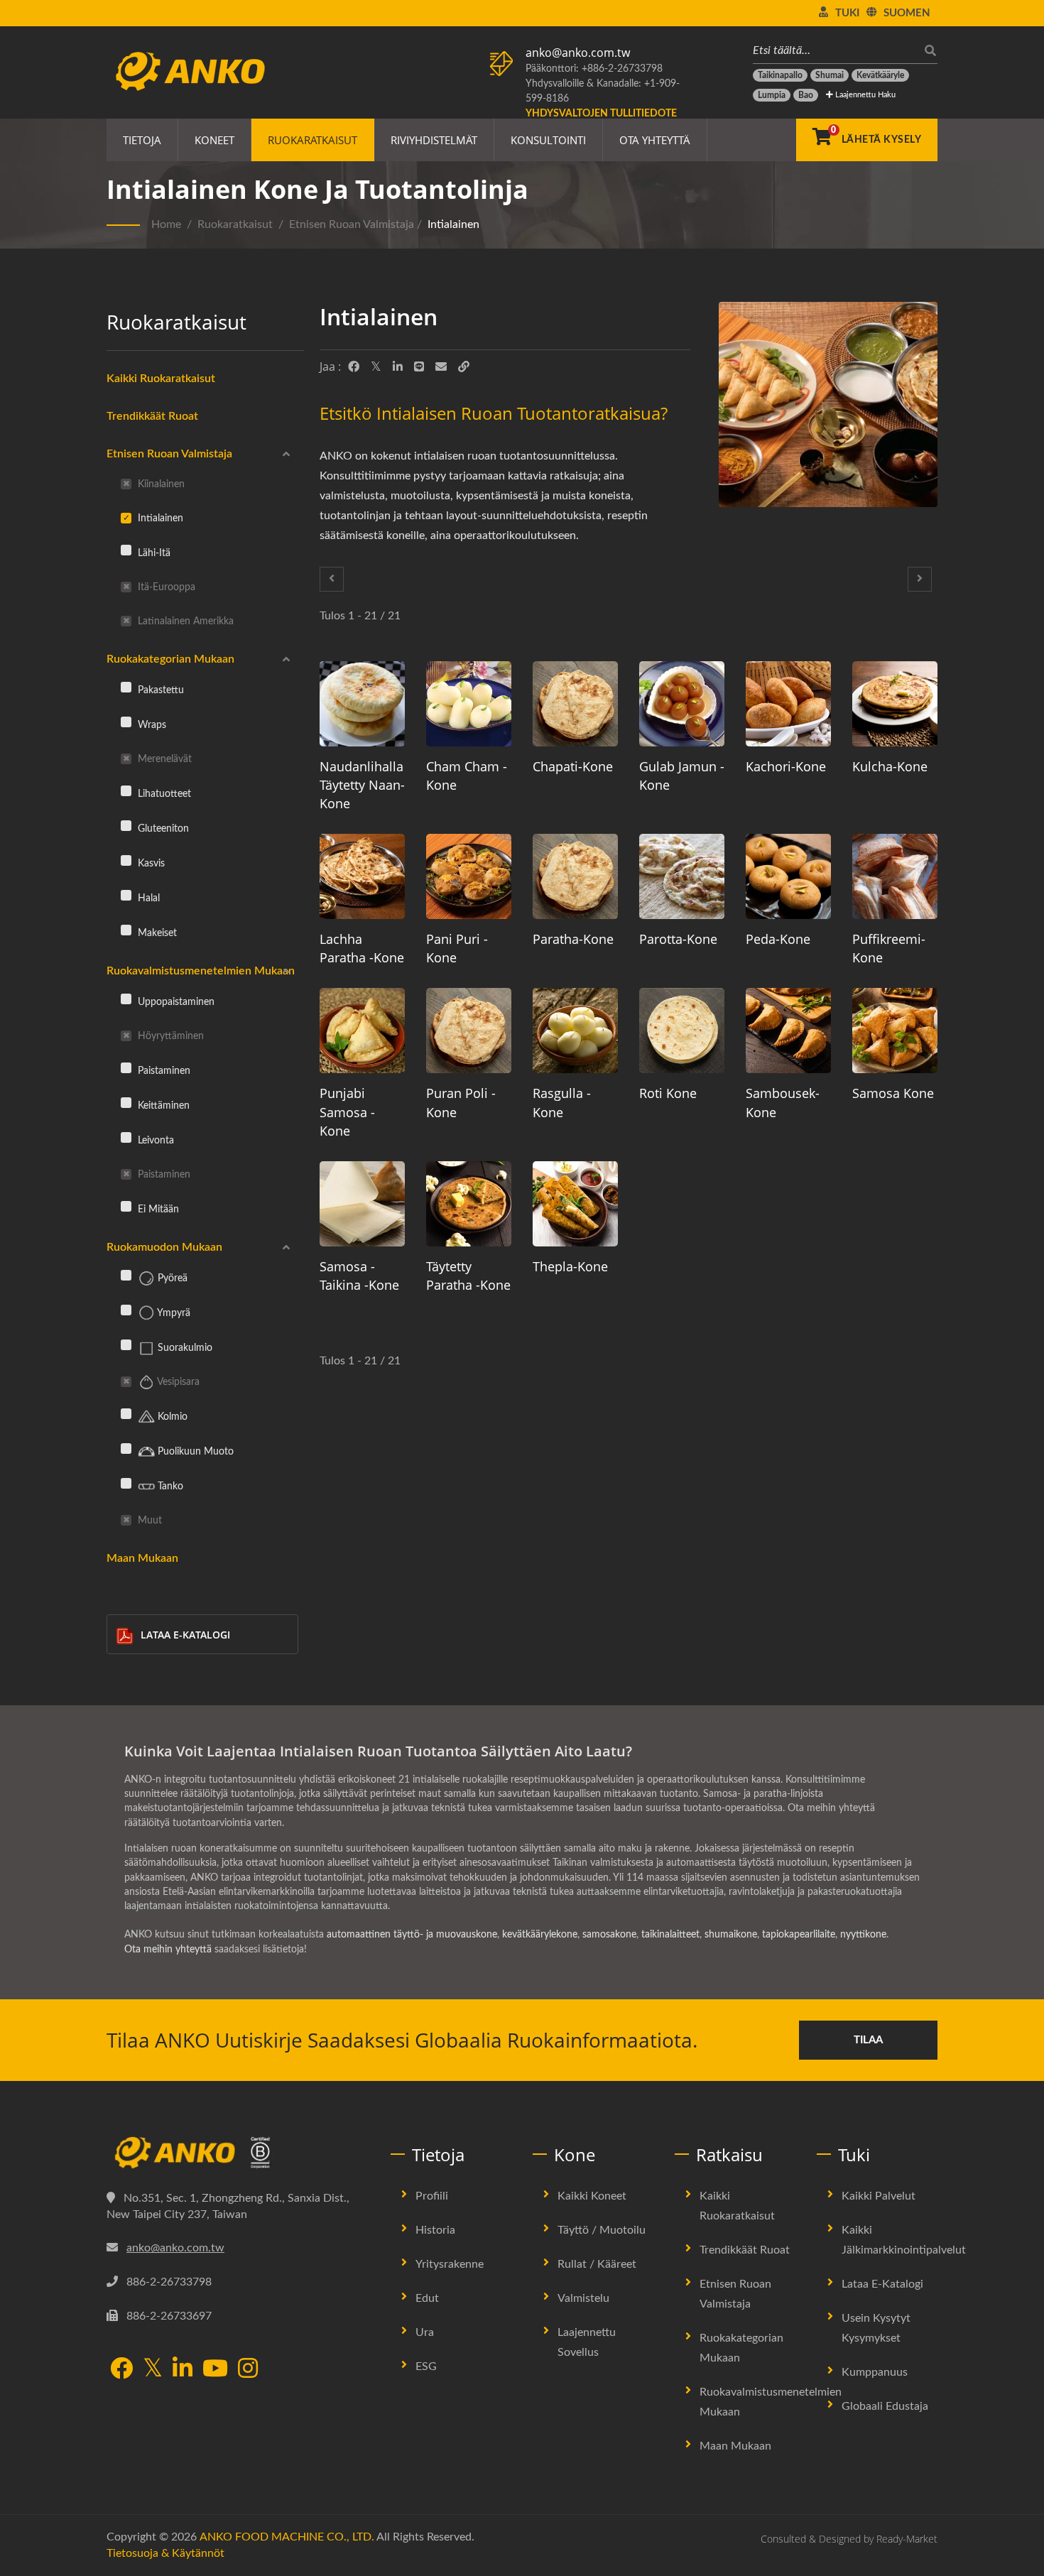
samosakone (609, 1935)
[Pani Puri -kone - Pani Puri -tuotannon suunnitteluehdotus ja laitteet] (469, 876)
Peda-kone (778, 939)
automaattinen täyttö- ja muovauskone (412, 1935)
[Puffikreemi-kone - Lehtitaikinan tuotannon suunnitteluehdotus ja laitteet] (895, 876)
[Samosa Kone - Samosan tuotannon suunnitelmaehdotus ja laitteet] (895, 1031)
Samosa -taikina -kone (359, 1276)
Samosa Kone (893, 1093)
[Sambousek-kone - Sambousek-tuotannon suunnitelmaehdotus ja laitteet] (788, 1031)
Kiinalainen (160, 484)
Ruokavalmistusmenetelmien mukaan (201, 971)
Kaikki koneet (592, 2196)
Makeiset (156, 933)
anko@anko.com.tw (578, 53)
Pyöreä (171, 1278)
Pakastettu (159, 690)
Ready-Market (907, 2539)
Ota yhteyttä (655, 140)
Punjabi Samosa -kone (347, 1112)
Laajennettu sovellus (587, 2342)
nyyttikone (863, 1935)
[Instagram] (248, 2370)
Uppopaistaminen (175, 1002)
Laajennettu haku (864, 95)
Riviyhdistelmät (434, 140)
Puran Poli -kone (461, 1102)
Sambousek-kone (783, 1102)
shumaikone (731, 1935)
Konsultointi (548, 140)
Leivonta (154, 1140)
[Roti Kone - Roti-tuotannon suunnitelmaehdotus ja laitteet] (682, 1031)
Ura (425, 2332)
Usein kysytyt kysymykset (876, 2328)
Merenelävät (163, 759)
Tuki (847, 13)
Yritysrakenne (450, 2264)
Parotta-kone (678, 939)
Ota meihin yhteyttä (168, 1950)
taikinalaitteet (670, 1935)
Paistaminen (163, 1071)
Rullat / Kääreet (597, 2264)
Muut (148, 1520)
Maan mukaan (142, 1558)
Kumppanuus (875, 2372)
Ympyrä (173, 1313)
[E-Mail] (441, 367)
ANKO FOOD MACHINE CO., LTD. (287, 2537)
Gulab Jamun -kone (682, 776)
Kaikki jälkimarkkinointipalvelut (904, 2240)
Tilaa (868, 2040)
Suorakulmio (184, 1348)
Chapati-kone (573, 766)
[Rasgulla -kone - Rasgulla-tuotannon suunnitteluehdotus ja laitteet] (575, 1031)
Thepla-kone (570, 1266)
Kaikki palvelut (879, 2196)
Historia (435, 2230)
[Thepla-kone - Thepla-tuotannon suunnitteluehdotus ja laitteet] (575, 1204)
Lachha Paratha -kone (362, 948)
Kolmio (171, 1417)
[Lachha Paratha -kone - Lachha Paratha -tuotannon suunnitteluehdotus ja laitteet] (362, 876)
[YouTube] (215, 2370)
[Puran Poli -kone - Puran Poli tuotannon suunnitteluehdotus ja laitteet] (469, 1031)
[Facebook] (354, 367)
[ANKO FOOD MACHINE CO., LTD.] (238, 2153)
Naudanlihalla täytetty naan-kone (362, 785)
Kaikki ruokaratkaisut (161, 379)
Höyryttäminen (169, 1036)
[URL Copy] (464, 367)
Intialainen (453, 224)
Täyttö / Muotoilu (602, 2230)
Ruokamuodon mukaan (164, 1247)
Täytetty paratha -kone (468, 1276)
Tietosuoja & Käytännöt (165, 2553)
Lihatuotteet (163, 794)
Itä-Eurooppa (165, 587)
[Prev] (332, 579)
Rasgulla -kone (562, 1102)
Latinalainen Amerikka (184, 621)
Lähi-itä (153, 553)
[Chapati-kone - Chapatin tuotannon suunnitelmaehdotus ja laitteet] (575, 704)
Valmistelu (583, 2298)
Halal (147, 898)
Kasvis (150, 863)
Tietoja (142, 140)
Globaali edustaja (885, 2406)
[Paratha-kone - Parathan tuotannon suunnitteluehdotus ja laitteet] (575, 876)
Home (166, 224)
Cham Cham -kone (467, 776)
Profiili (432, 2196)
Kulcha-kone (890, 766)
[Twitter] (376, 367)
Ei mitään (157, 1209)
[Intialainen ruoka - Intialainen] (828, 408)
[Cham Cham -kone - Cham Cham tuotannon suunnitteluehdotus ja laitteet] (469, 704)
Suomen (907, 13)
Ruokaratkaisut (312, 140)
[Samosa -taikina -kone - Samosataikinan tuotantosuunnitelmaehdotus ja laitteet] (362, 1204)
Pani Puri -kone (457, 948)
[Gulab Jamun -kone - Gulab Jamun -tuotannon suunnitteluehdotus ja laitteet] (682, 704)
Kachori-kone (786, 766)
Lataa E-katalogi (185, 1635)
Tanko (169, 1486)
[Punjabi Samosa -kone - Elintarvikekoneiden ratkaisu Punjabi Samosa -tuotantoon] (362, 1031)
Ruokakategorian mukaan (170, 659)
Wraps (151, 725)
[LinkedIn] (398, 367)
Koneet (214, 140)
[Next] (920, 579)
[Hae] (927, 51)
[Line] (419, 367)
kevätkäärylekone (540, 1935)
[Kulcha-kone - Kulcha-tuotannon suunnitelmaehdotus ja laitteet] (895, 704)
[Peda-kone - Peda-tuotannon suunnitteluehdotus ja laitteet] (788, 876)
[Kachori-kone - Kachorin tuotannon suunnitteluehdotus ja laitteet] (788, 704)
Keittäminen (162, 1105)
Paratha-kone (573, 939)
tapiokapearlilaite (799, 1935)
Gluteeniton (162, 828)
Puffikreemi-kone (889, 948)
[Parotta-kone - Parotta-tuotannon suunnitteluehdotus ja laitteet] (682, 876)
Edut (427, 2298)
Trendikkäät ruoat (152, 416)
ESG (426, 2366)
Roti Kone (668, 1093)
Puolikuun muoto (194, 1451)
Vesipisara (177, 1382)
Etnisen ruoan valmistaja (352, 224)
